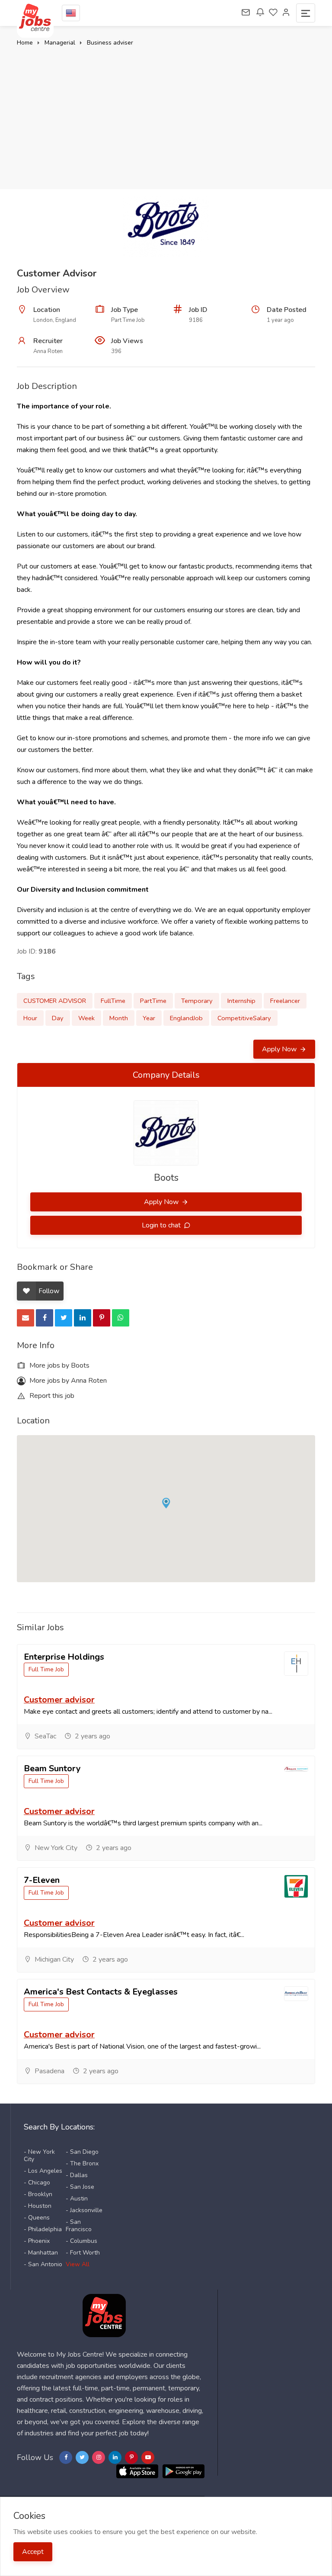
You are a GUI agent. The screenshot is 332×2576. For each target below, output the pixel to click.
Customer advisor (59, 1700)
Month (119, 1018)
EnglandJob (186, 1018)
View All (78, 2264)
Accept (33, 2552)
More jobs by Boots (59, 1365)
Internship (241, 1001)
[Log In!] (286, 13)
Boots (166, 1178)
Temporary (197, 1001)
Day (58, 1018)
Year (149, 1018)
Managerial (60, 43)
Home (25, 43)
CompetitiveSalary (244, 1018)
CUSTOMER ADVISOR (55, 1001)
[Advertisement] (166, 113)
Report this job (51, 1396)
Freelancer (285, 1001)
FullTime (113, 1001)
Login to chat (162, 1225)
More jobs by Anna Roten (67, 1381)
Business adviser (110, 43)
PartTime (153, 1001)
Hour (30, 1018)
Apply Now (280, 1049)
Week (86, 1018)
